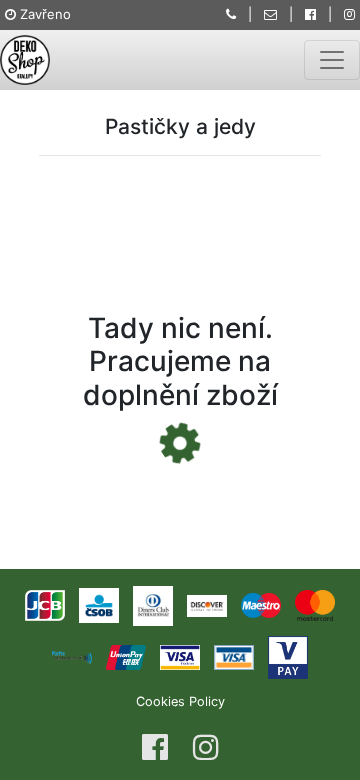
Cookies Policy (180, 701)
